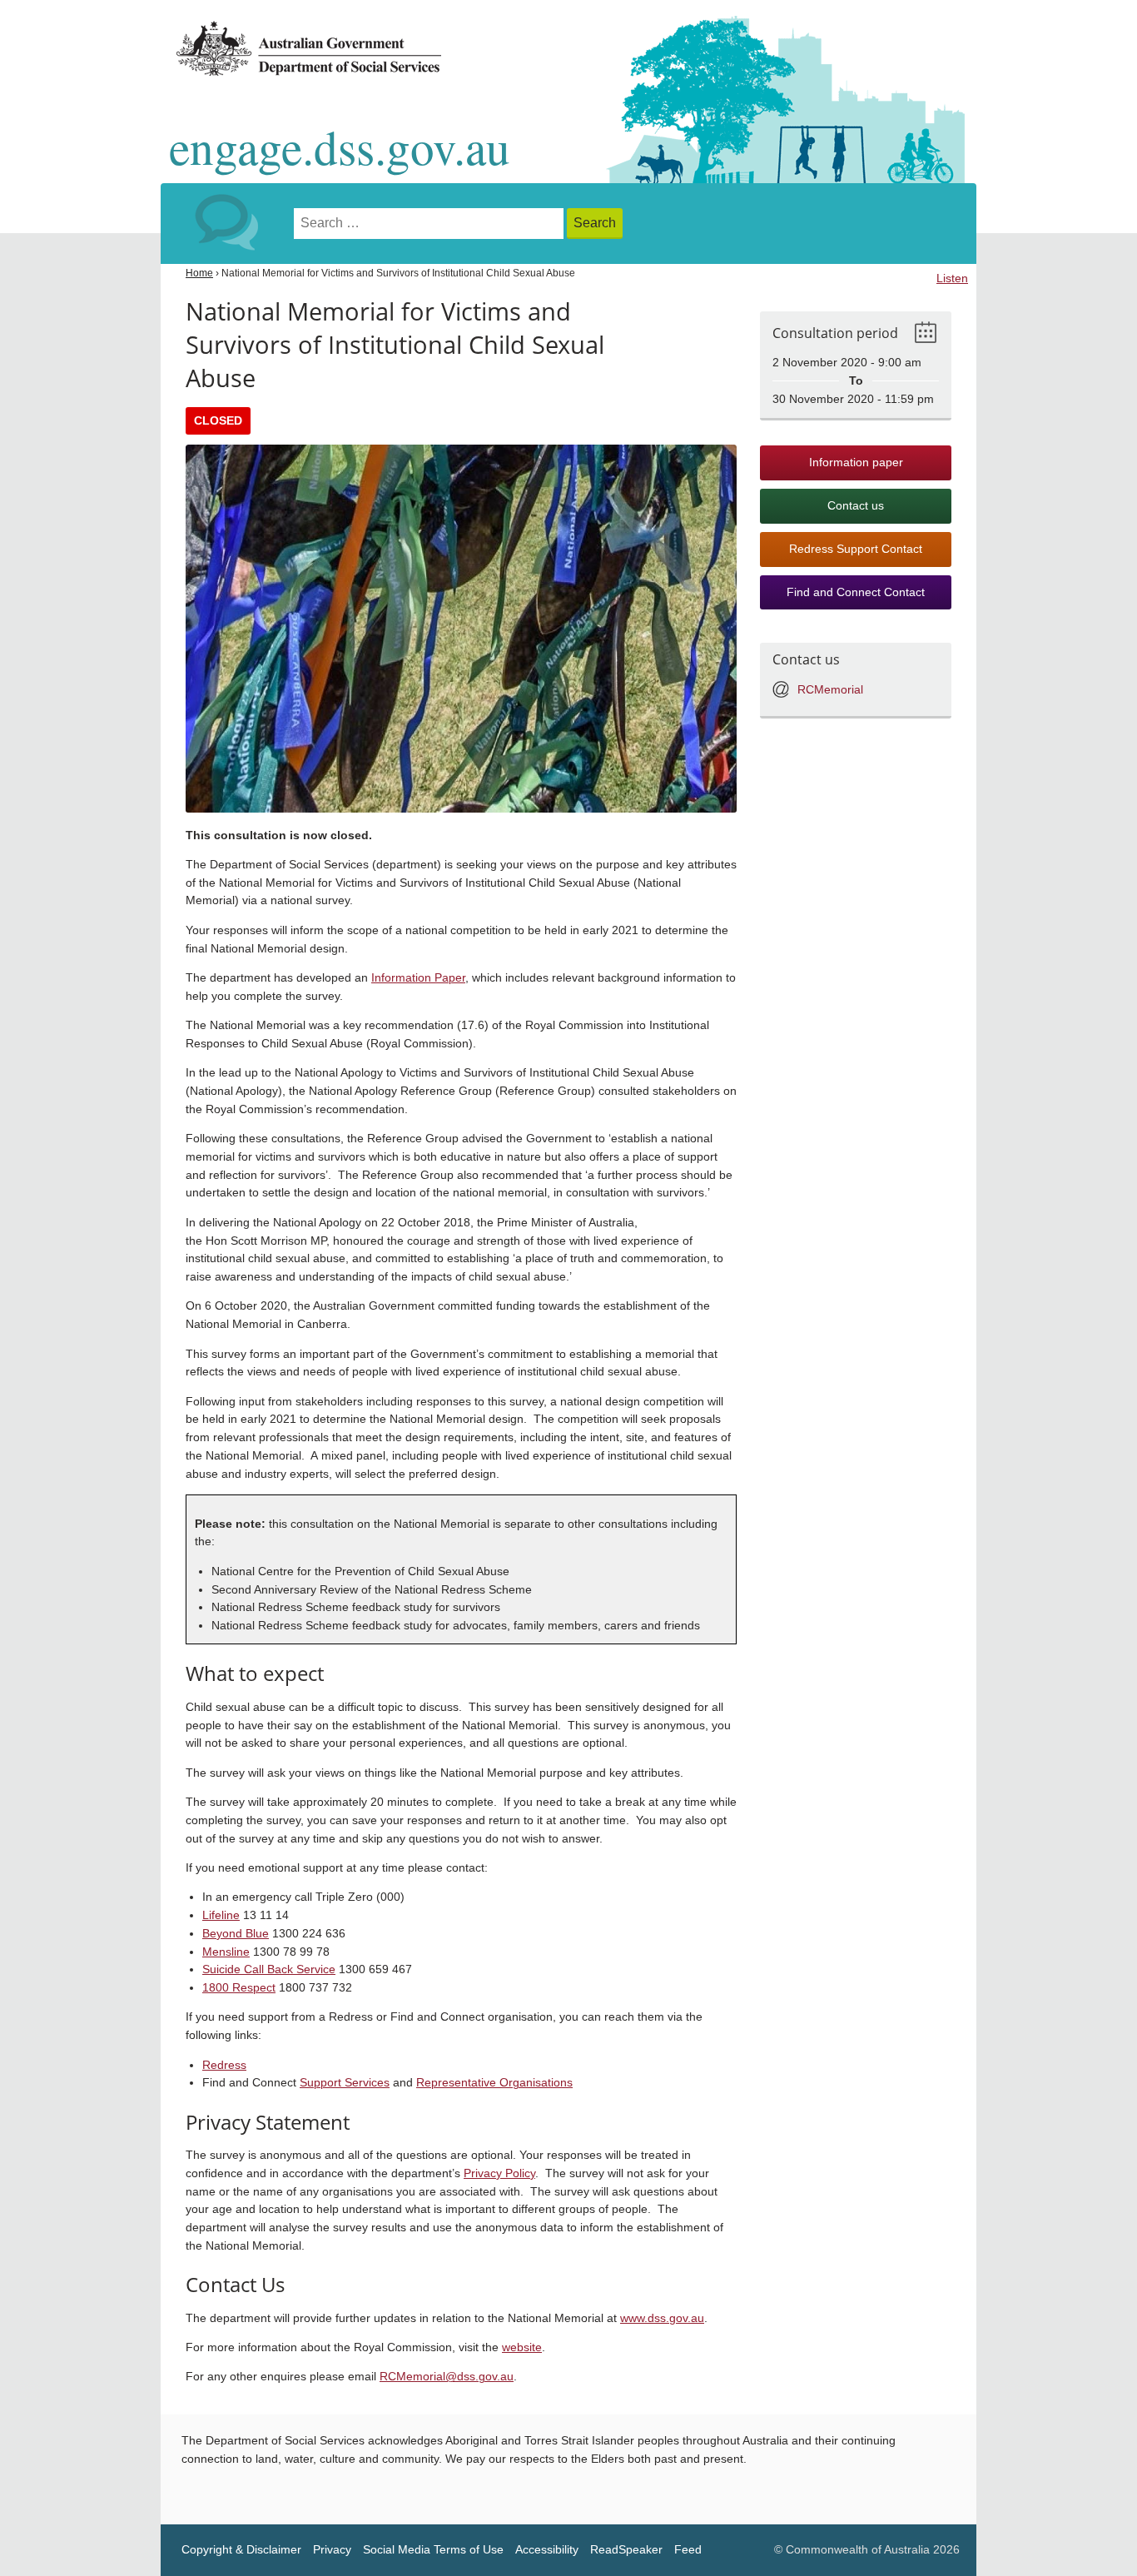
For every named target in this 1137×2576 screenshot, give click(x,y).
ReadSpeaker (626, 2550)
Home (199, 273)
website (522, 2347)
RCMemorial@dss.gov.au (447, 2377)
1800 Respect (239, 1988)
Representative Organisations (494, 2083)
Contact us (856, 506)
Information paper (856, 462)
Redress (224, 2065)
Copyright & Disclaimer (241, 2550)
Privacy (332, 2550)
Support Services (345, 2083)
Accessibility (547, 2550)
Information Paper (418, 978)
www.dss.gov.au (662, 2318)
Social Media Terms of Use (433, 2550)
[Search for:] (430, 224)
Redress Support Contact (856, 549)
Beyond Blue (236, 1934)
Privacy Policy (499, 2173)
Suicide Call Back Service (269, 1969)
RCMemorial (830, 690)
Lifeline (221, 1915)
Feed (688, 2550)
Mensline (226, 1952)
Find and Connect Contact (856, 592)
